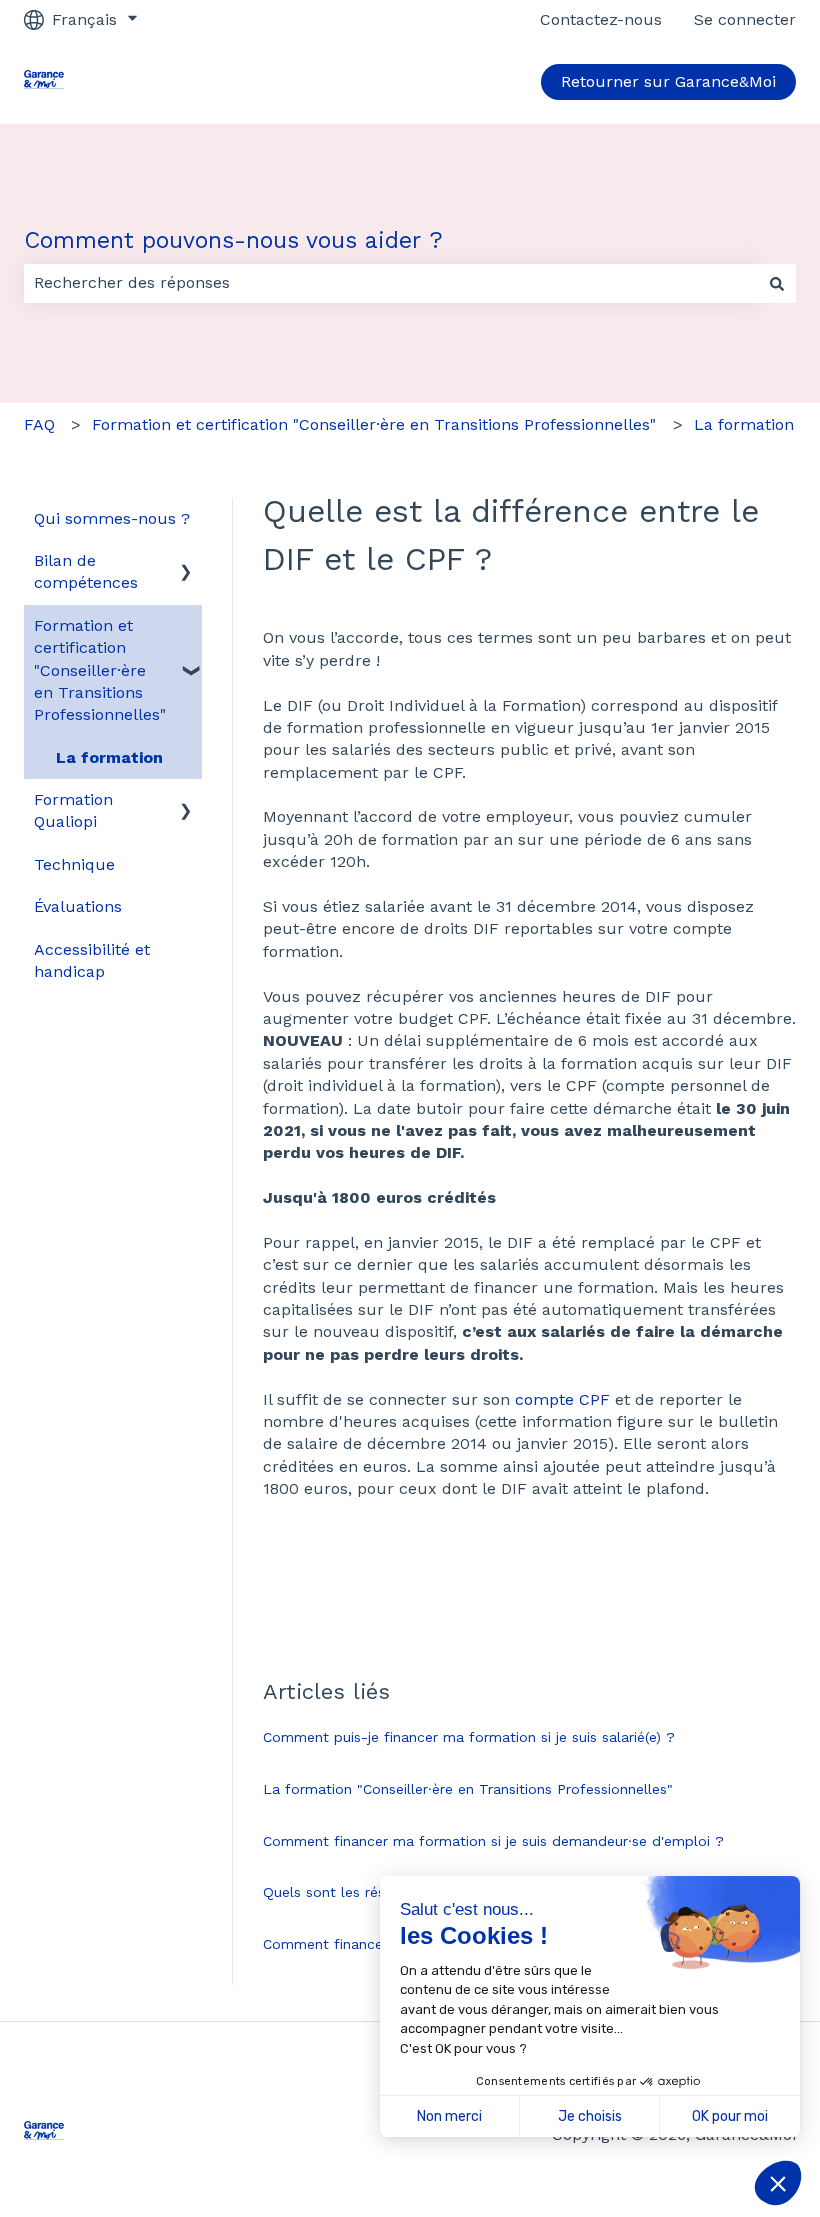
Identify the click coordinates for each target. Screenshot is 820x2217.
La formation (744, 424)
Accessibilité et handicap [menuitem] (92, 960)
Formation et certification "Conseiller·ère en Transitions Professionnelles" (374, 424)
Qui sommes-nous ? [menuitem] (112, 518)
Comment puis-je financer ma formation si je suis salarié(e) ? (469, 1737)
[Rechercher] (777, 283)
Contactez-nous (601, 19)
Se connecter (745, 19)
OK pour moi (730, 2116)
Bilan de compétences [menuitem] (86, 571)
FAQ (39, 424)
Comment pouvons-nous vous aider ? (233, 240)
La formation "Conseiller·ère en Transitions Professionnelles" (468, 1789)
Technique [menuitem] (74, 864)
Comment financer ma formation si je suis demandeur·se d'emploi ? (493, 1841)
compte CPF (565, 1399)
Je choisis (590, 2116)
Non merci (449, 2116)
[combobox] (391, 283)
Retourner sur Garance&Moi (668, 81)
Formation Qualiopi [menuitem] (73, 810)
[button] (186, 562)
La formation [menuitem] (109, 757)
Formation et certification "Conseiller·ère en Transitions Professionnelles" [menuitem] (100, 670)
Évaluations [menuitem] (78, 906)
